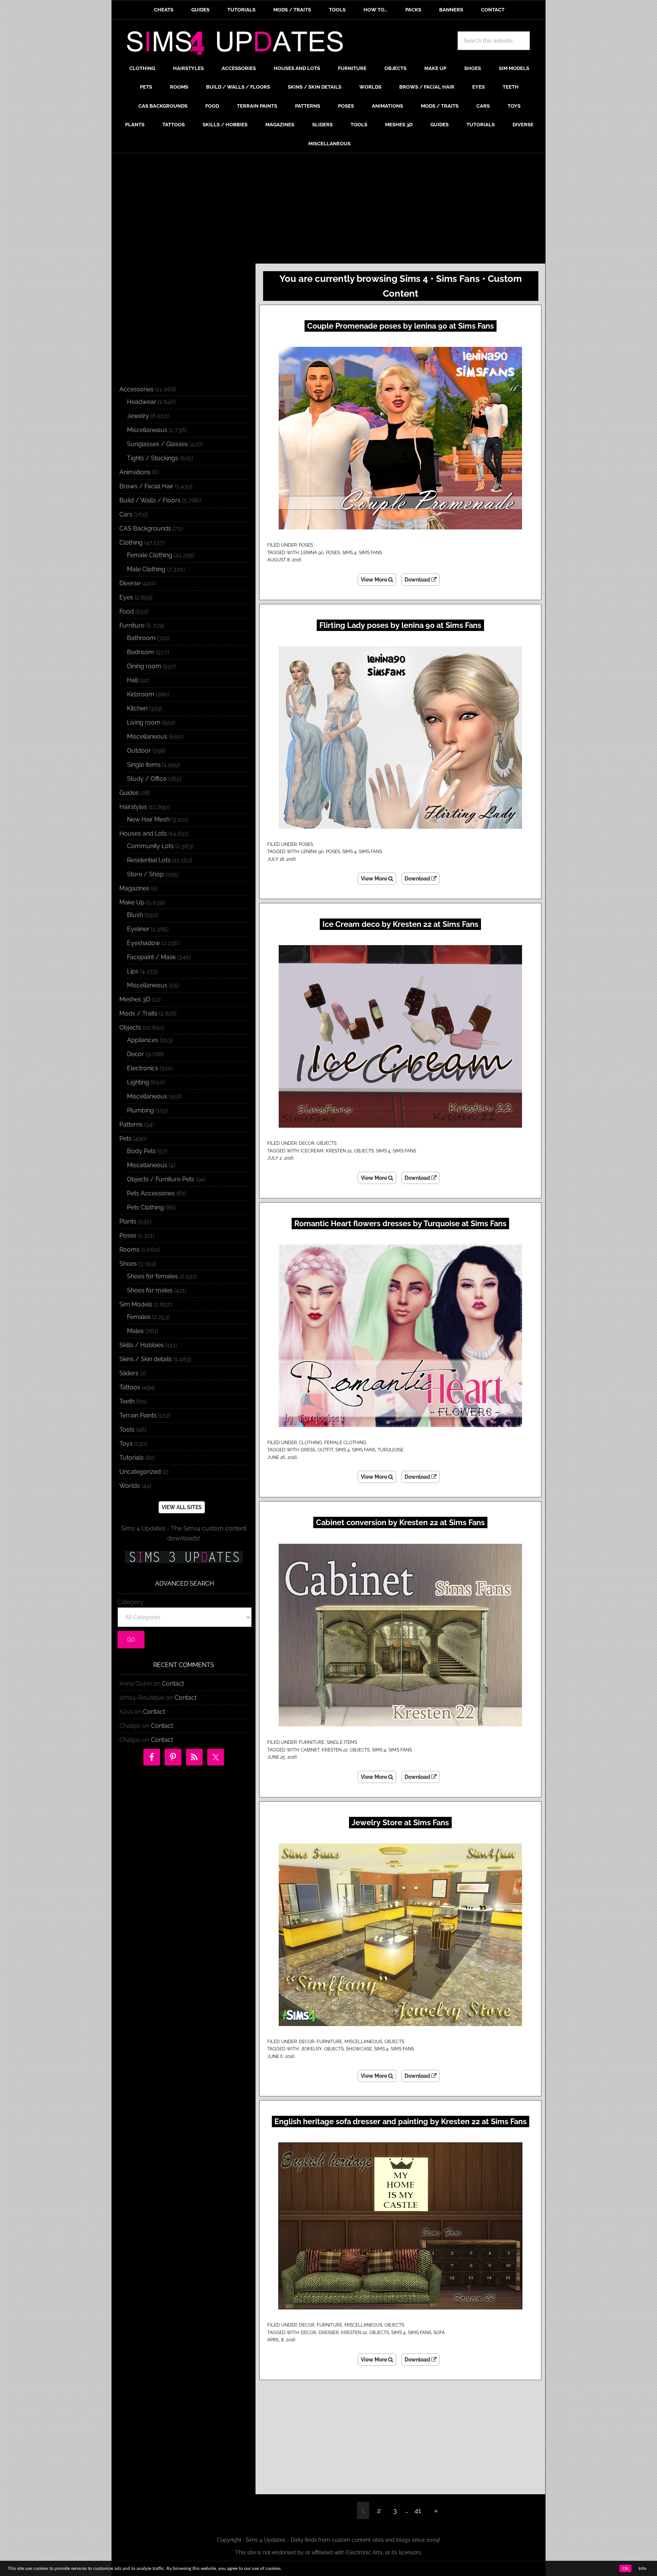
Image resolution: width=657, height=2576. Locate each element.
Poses (306, 545)
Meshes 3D (135, 999)
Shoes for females (152, 1276)
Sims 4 (349, 553)
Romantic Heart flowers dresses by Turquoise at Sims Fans (400, 1224)
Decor (307, 1143)
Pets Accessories (151, 1193)
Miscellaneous (363, 2042)
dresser (329, 2333)
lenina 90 (312, 553)
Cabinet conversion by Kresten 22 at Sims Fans (400, 1522)
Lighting (138, 1082)
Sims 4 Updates (239, 44)
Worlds (130, 1486)
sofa (439, 2333)
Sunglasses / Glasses (157, 444)
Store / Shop (145, 874)
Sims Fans (371, 553)
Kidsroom (141, 694)
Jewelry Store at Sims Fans (400, 1823)
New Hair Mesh (148, 819)
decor (309, 2333)
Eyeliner (138, 929)
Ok (625, 2568)
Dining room (144, 666)
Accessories (136, 389)
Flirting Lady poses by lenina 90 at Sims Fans (400, 625)
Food (127, 611)
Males (135, 1331)
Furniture (312, 1742)
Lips (133, 971)
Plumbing (140, 1110)
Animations (135, 472)
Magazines (134, 888)
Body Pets (141, 1151)
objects (364, 1151)
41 (418, 2510)
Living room (144, 722)
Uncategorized (140, 1472)
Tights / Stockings (153, 458)
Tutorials (132, 1458)
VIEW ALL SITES (182, 1507)
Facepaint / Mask (151, 957)
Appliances (143, 1040)
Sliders (129, 1373)
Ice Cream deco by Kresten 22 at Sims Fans (400, 924)
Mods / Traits (138, 1013)
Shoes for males (150, 1290)
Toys (126, 1444)
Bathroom (141, 638)
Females (139, 1317)
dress (308, 1450)
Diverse (130, 583)
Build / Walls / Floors (150, 500)
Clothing (310, 1443)
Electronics (143, 1068)
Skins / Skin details (146, 1359)
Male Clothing (146, 569)
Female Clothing (345, 1443)
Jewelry (138, 416)
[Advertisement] (328, 210)
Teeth (127, 1401)
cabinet (310, 1750)
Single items (342, 1742)
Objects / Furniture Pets (161, 1179)
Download (418, 580)
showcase (359, 2049)
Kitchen (137, 708)
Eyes (126, 597)
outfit (325, 1450)
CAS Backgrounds (145, 528)
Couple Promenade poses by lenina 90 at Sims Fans (401, 326)
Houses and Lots (143, 834)
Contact (173, 1684)
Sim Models (136, 1304)
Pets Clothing (145, 1207)
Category (131, 1602)
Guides (129, 793)
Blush (135, 915)
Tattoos (130, 1387)
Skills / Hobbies (142, 1345)
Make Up (132, 902)
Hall (133, 680)
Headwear (142, 402)
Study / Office (147, 779)
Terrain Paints (138, 1415)
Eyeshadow (144, 943)
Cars (126, 514)
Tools (127, 1429)
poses (333, 553)
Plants (128, 1221)
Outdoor (139, 751)
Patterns (131, 1124)
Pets (125, 1139)
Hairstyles (133, 807)
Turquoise (390, 1450)
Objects (327, 1143)
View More (375, 580)
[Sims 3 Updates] (184, 1557)
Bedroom (140, 652)
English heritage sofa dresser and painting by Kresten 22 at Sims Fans (401, 2122)
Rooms (129, 1250)
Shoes (128, 1264)
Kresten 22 (339, 1151)
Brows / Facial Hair (146, 486)
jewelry (311, 2049)
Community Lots (150, 846)
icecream (312, 1151)
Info (642, 2568)
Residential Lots (149, 860)
